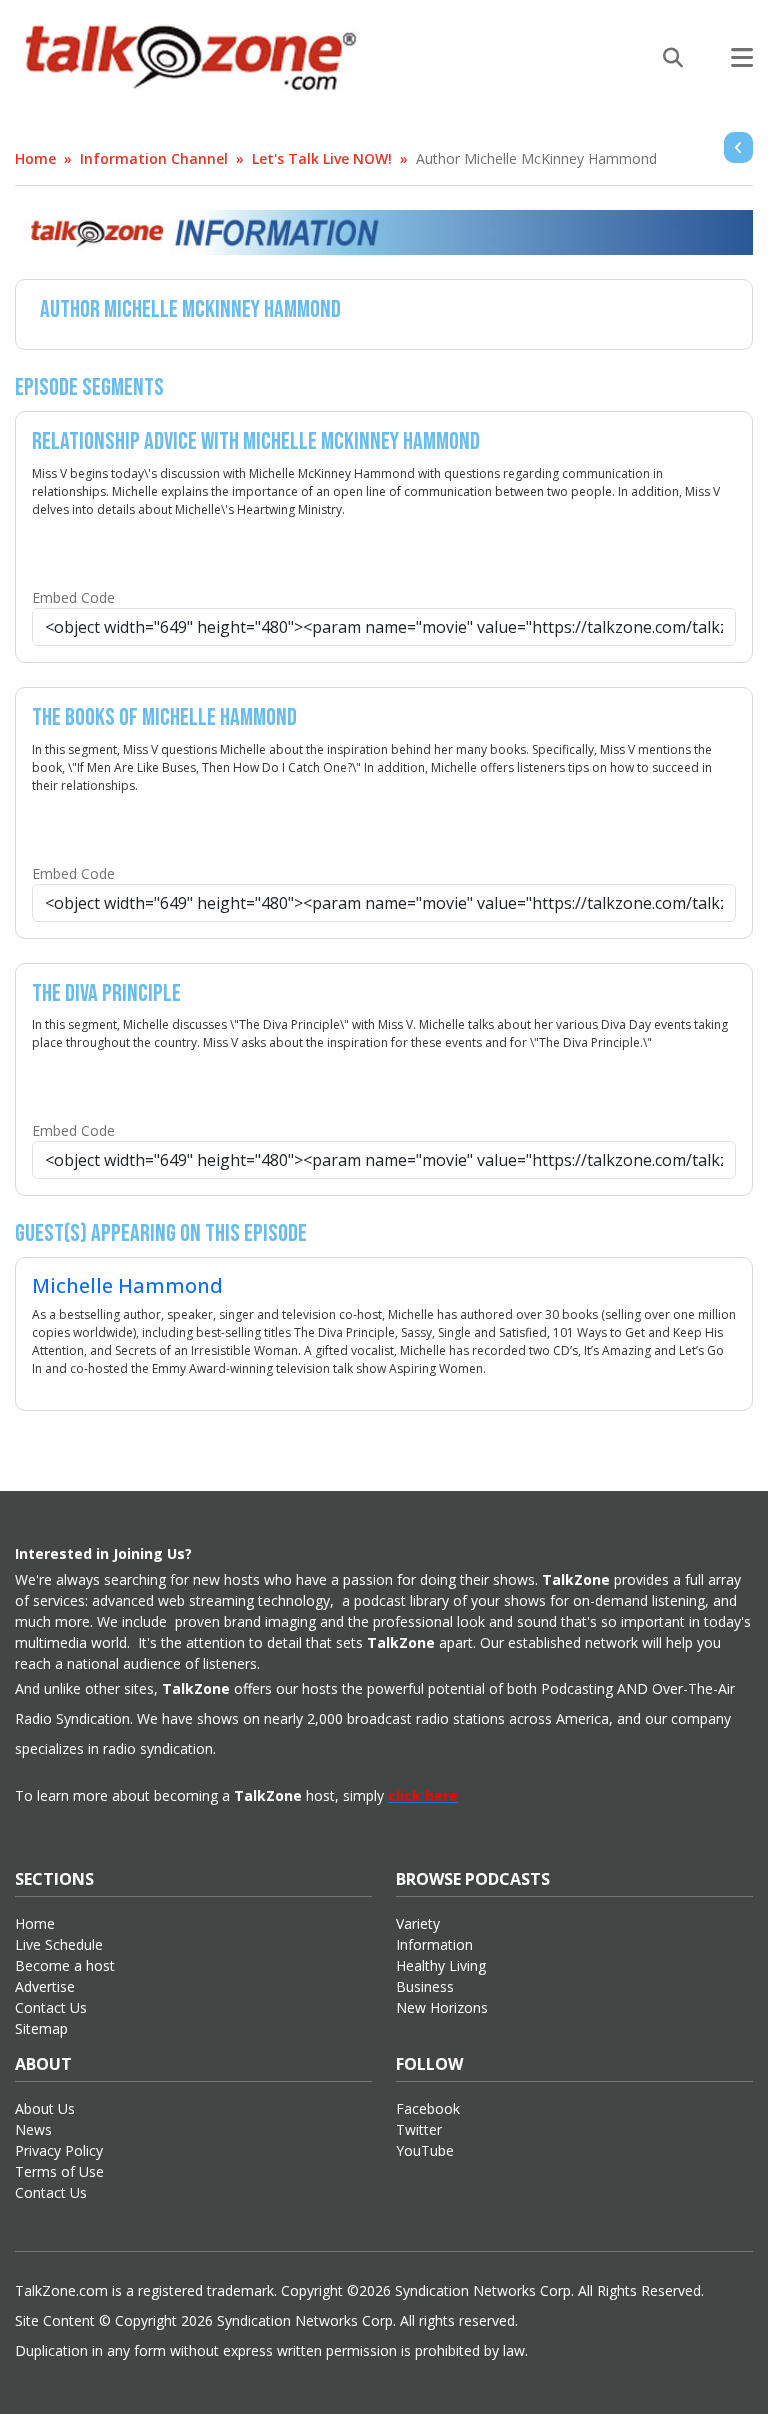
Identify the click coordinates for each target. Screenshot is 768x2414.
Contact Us (51, 2007)
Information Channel (154, 158)
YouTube (425, 2150)
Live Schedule (59, 1944)
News (33, 2129)
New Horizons (442, 2007)
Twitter (419, 2129)
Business (425, 1986)
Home (35, 158)
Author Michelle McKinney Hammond (536, 158)
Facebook (428, 2108)
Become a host (65, 1965)
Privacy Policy (59, 2150)
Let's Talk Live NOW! (322, 158)
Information (434, 1944)
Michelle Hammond (127, 1285)
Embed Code (73, 597)
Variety (418, 1923)
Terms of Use (59, 2171)
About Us (45, 2108)
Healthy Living (441, 1965)
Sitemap (41, 2028)
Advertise (45, 1986)
